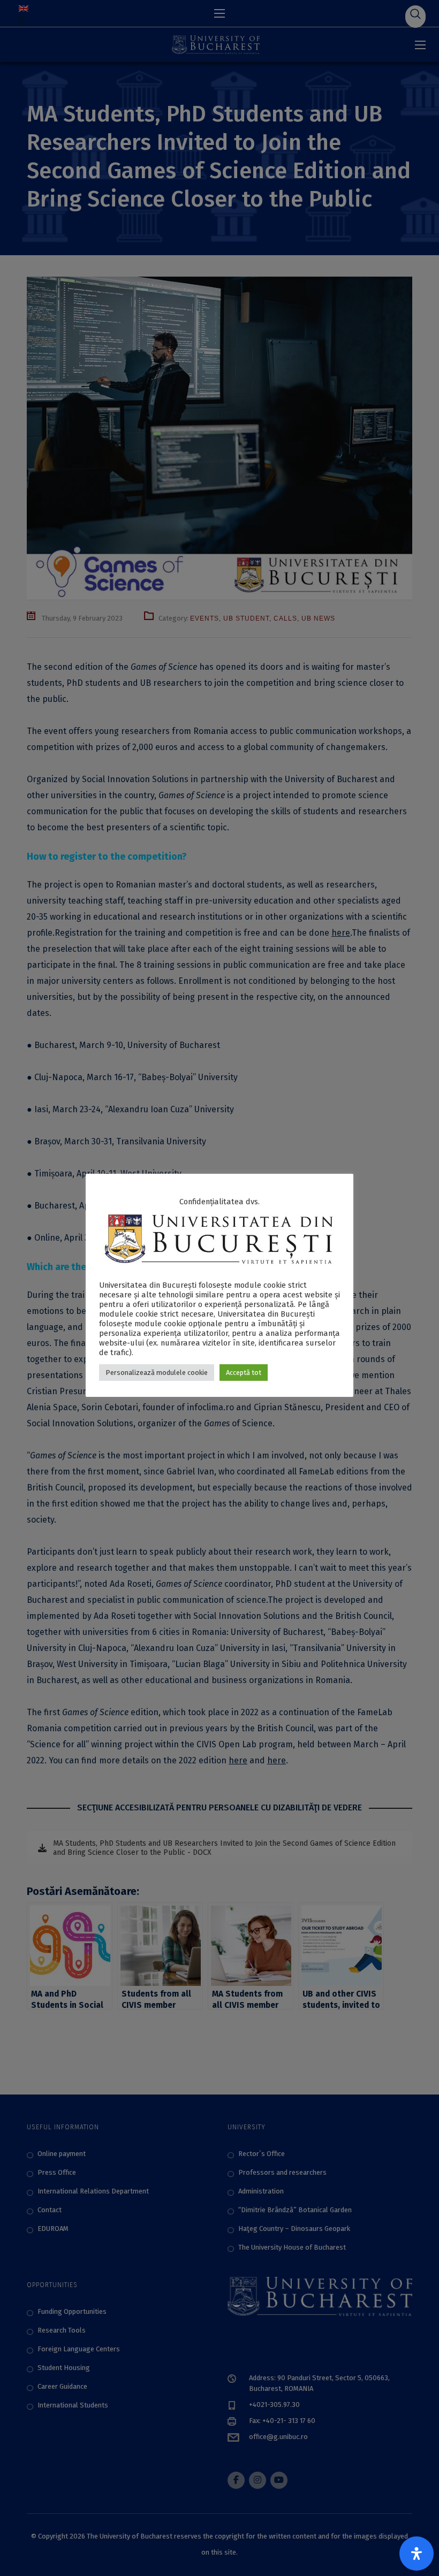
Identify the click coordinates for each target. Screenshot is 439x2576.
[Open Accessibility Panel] (417, 2554)
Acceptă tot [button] (244, 1373)
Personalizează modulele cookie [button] (157, 1373)
